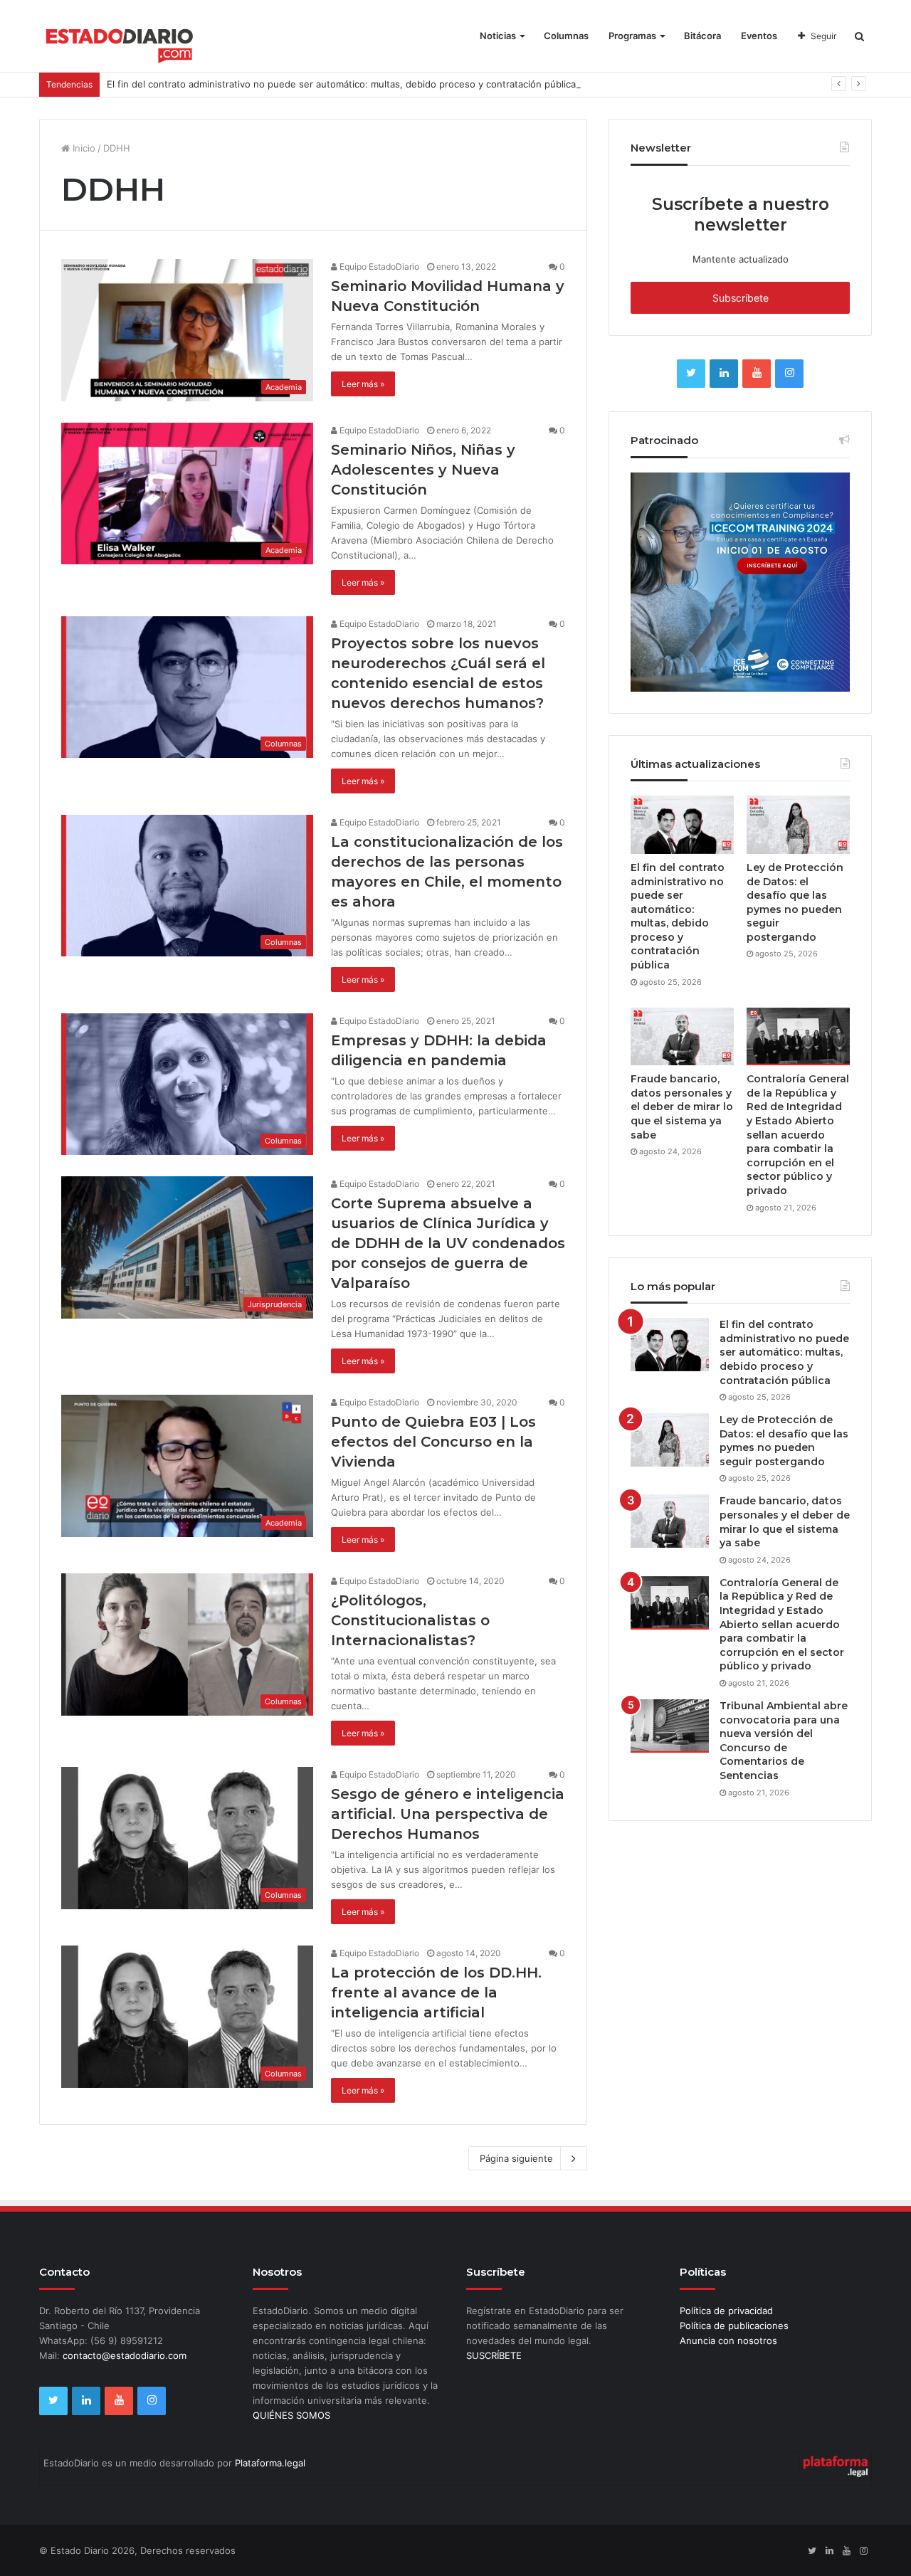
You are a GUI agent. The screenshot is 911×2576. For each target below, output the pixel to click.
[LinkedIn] (724, 374)
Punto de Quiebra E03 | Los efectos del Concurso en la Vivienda (433, 1442)
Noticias (498, 36)
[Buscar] (859, 36)
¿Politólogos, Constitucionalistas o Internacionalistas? (410, 1620)
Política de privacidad (726, 2311)
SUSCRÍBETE (494, 2355)
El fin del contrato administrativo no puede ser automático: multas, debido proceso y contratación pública (341, 84)
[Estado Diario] (120, 43)
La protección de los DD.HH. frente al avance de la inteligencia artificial (436, 1992)
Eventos (759, 36)
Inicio (83, 148)
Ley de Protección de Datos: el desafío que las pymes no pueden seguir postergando (795, 902)
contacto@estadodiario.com (125, 2355)
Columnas (566, 36)
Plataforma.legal (270, 2463)
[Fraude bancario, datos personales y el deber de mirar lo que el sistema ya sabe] (682, 1037)
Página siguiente (516, 2158)
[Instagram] (789, 374)
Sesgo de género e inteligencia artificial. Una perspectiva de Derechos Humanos (448, 1814)
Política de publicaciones (734, 2326)
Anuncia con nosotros (728, 2340)
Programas (632, 36)
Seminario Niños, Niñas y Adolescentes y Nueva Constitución (423, 470)
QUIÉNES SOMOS (291, 2415)
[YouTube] (757, 374)
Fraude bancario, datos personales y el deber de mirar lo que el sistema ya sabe (682, 1107)
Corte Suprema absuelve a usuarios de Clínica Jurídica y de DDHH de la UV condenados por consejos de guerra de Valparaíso (448, 1243)
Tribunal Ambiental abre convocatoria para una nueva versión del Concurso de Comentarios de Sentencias (784, 1741)
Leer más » (363, 384)
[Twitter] (691, 374)
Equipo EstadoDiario (378, 266)
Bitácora (702, 36)
